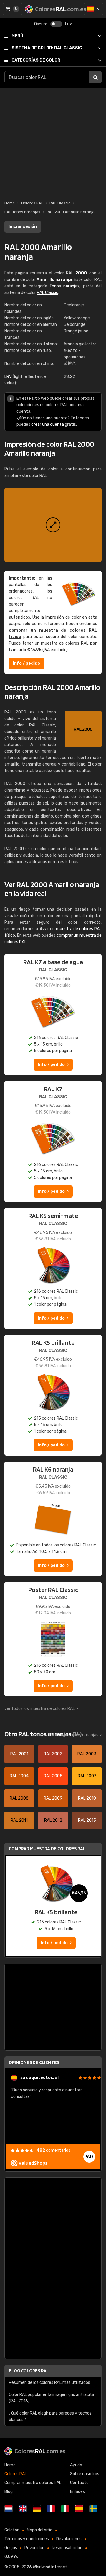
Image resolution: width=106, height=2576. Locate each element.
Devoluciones (69, 2539)
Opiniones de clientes (34, 2062)
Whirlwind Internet (50, 2567)
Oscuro (41, 24)
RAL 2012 (53, 1820)
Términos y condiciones (27, 2539)
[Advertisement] (53, 141)
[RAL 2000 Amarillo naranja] (53, 525)
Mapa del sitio (40, 2530)
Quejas (11, 2548)
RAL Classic (47, 48)
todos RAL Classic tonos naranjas (67, 1735)
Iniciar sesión (23, 227)
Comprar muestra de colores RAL (47, 1848)
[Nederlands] (9, 2509)
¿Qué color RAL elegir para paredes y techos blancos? (50, 2416)
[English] (23, 2509)
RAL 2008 (19, 1798)
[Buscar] (95, 77)
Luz (68, 24)
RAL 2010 (87, 1798)
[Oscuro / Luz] (56, 24)
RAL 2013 (87, 1820)
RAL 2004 (19, 1776)
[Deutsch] (37, 2509)
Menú (17, 36)
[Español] (93, 9)
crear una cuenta (48, 424)
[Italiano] (65, 2509)
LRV (8, 377)
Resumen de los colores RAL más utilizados (49, 2382)
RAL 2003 (87, 1754)
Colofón (12, 2530)
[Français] (51, 2509)
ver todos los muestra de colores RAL (40, 1709)
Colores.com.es (40, 2451)
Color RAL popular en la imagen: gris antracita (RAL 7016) (52, 2398)
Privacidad (34, 2548)
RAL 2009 (53, 1798)
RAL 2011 (19, 1820)
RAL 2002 (53, 1754)
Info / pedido (26, 663)
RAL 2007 (87, 1776)
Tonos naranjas (64, 286)
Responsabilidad (67, 2548)
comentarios (53, 2150)
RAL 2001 (19, 1754)
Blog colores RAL (29, 2371)
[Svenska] (93, 2509)
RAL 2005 (53, 1776)
